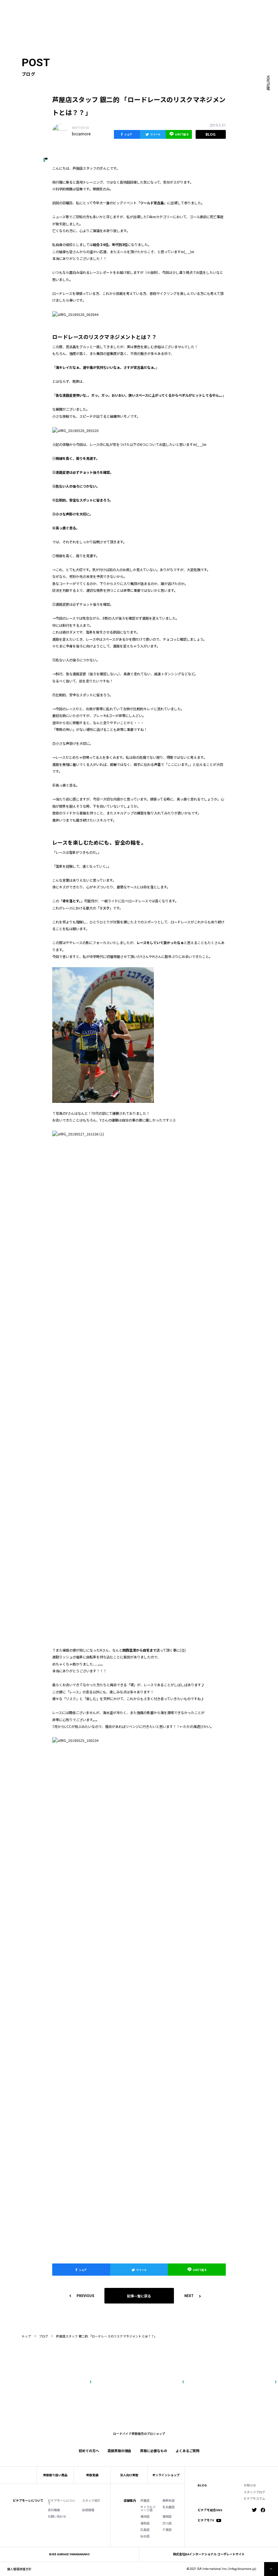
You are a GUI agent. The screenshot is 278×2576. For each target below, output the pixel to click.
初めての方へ (58, 14)
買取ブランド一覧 (127, 14)
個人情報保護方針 (19, 2569)
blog (211, 134)
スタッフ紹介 (91, 2501)
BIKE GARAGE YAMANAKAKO (69, 2554)
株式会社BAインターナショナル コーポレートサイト (209, 2554)
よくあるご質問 (156, 14)
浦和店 (145, 2524)
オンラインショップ (166, 2475)
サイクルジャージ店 (148, 2509)
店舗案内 (130, 2501)
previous (85, 2296)
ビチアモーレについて (62, 2502)
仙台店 (145, 2536)
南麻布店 (168, 2501)
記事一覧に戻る (139, 2296)
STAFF (82, 8)
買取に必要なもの (154, 2451)
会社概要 (54, 2510)
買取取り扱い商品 (55, 2475)
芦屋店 (145, 2501)
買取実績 (78, 14)
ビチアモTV (206, 2521)
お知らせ (250, 2486)
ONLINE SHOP (122, 8)
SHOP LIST (99, 8)
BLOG (202, 2486)
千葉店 (167, 2530)
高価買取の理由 (119, 2451)
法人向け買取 (99, 14)
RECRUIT (163, 8)
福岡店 (167, 2517)
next (189, 2296)
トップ (26, 2336)
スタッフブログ (254, 2492)
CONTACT (145, 8)
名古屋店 (168, 2507)
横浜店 (145, 2517)
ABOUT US (64, 8)
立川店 (167, 2524)
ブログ (44, 2336)
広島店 (145, 2530)
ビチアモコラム (254, 2499)
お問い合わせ (57, 2517)
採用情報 (88, 2510)
